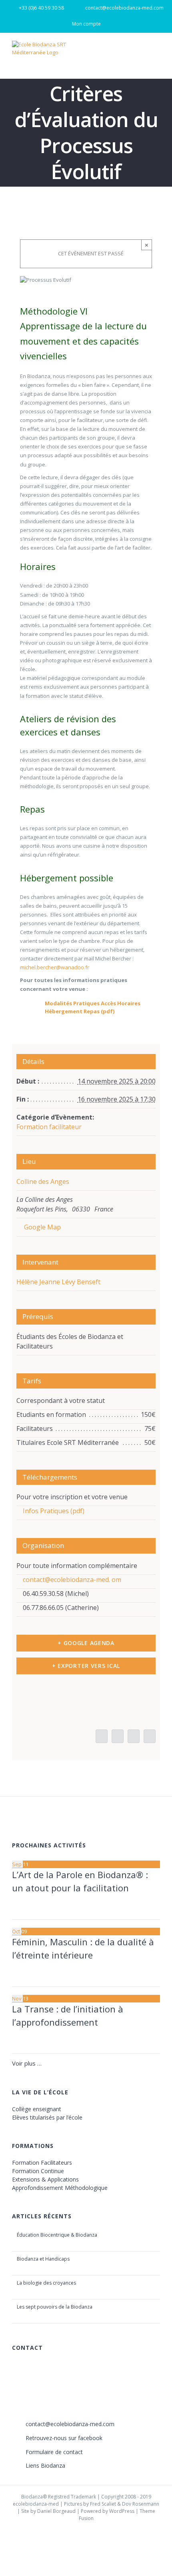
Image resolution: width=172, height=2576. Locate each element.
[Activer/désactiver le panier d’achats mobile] (142, 52)
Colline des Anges (43, 1181)
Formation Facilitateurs (42, 2163)
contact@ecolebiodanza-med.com (70, 2424)
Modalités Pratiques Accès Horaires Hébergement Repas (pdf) (93, 1007)
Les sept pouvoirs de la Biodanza (55, 2307)
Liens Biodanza (45, 2465)
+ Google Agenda (86, 1643)
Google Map (42, 1227)
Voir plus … (27, 2063)
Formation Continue (38, 2171)
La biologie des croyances (46, 2283)
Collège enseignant (37, 2109)
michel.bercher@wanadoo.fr (55, 967)
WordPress (122, 2511)
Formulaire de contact (54, 2452)
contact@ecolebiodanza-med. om (71, 1580)
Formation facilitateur (49, 1127)
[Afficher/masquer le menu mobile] (157, 52)
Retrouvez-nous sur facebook (64, 2438)
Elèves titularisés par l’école (47, 2117)
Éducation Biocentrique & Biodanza (57, 2235)
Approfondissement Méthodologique (60, 2188)
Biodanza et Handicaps (43, 2259)
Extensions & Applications (45, 2179)
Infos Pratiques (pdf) (53, 1511)
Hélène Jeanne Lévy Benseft (58, 1282)
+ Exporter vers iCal (86, 1666)
